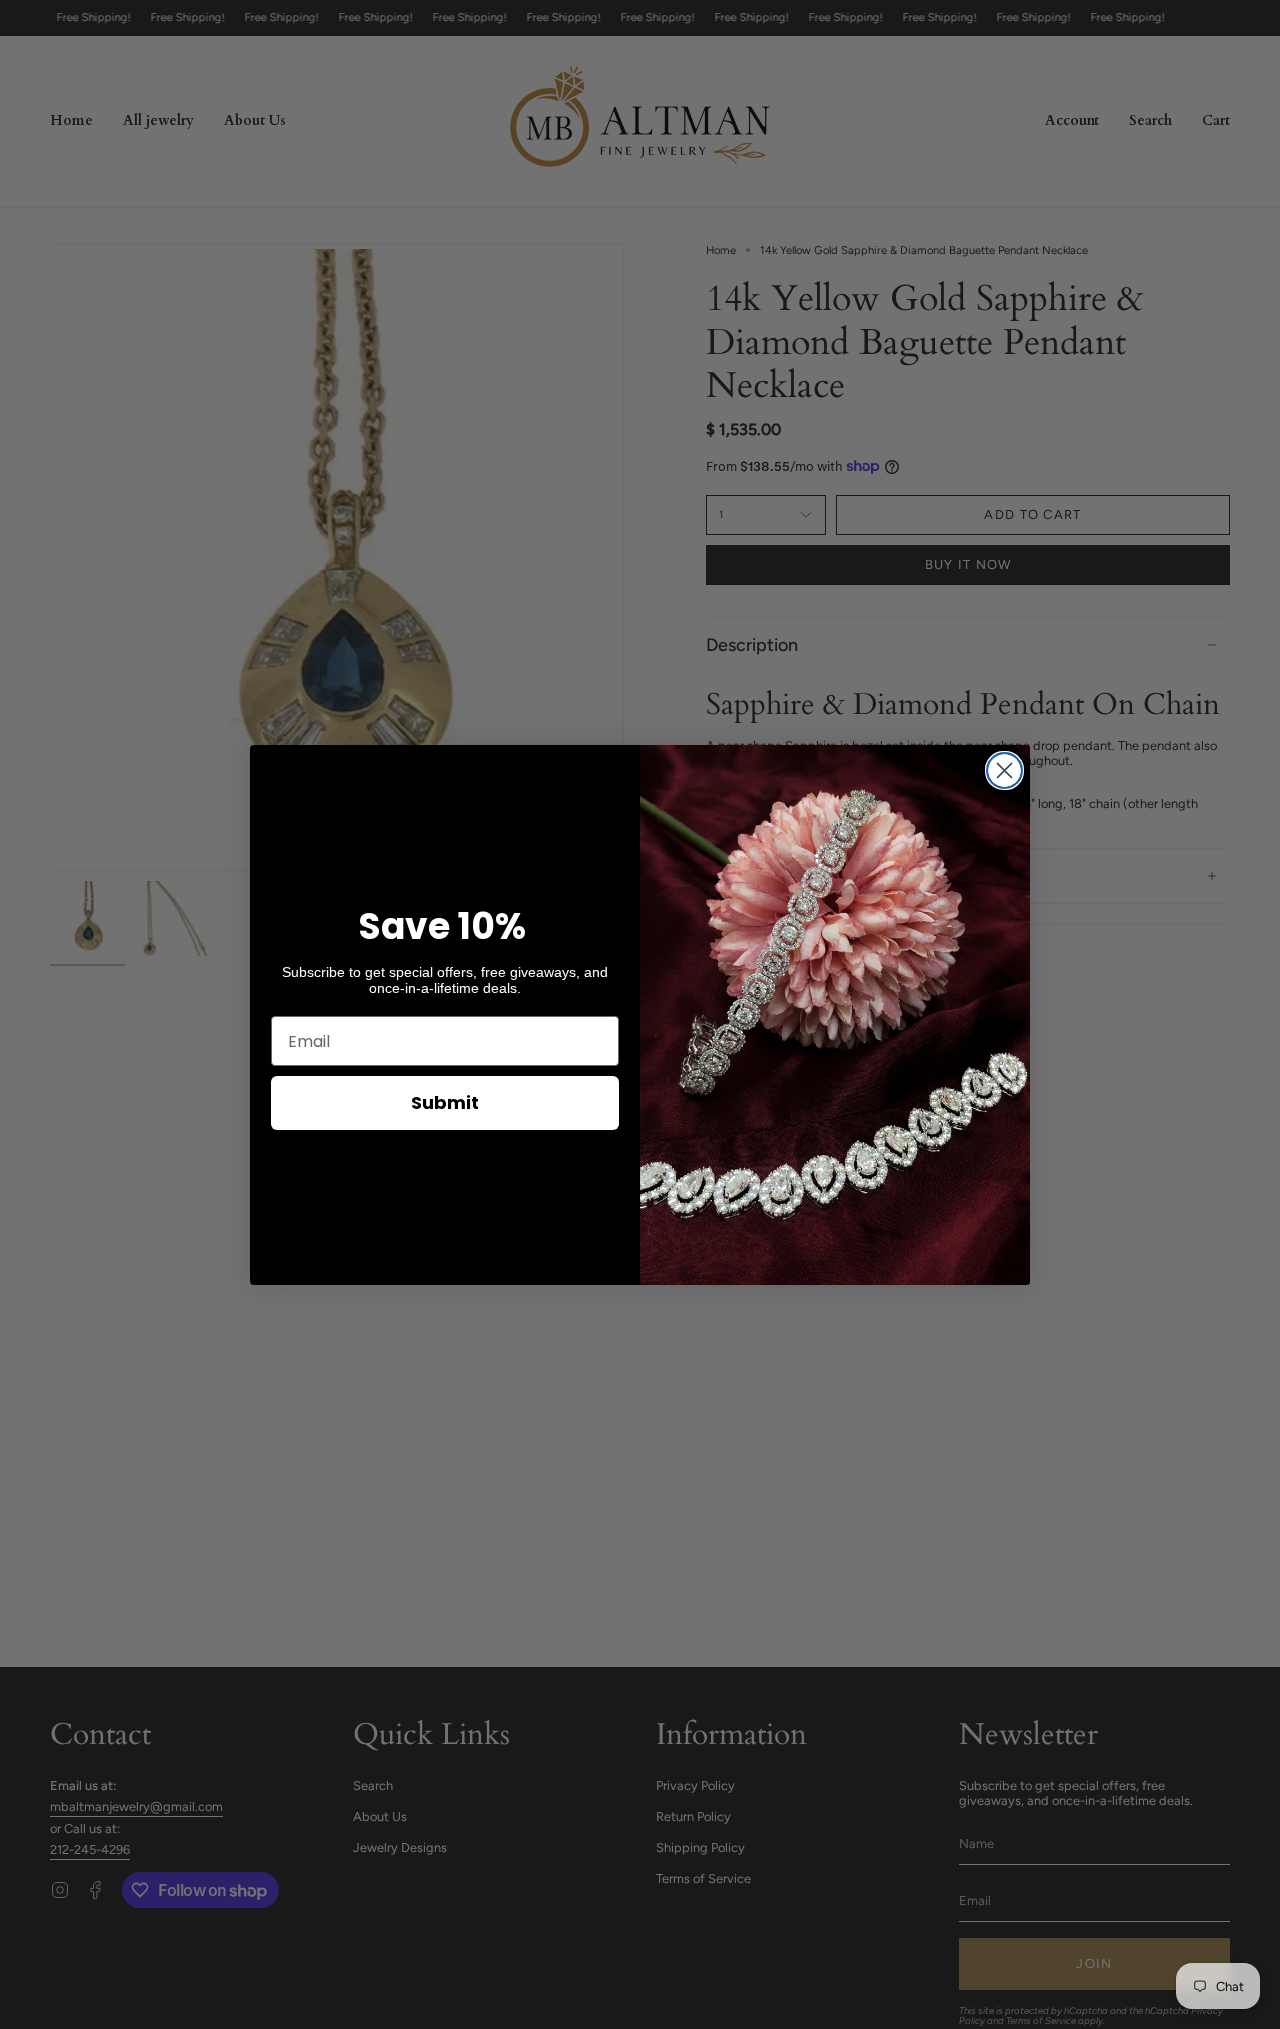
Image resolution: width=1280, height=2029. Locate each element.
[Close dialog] (1004, 770)
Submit (445, 1102)
